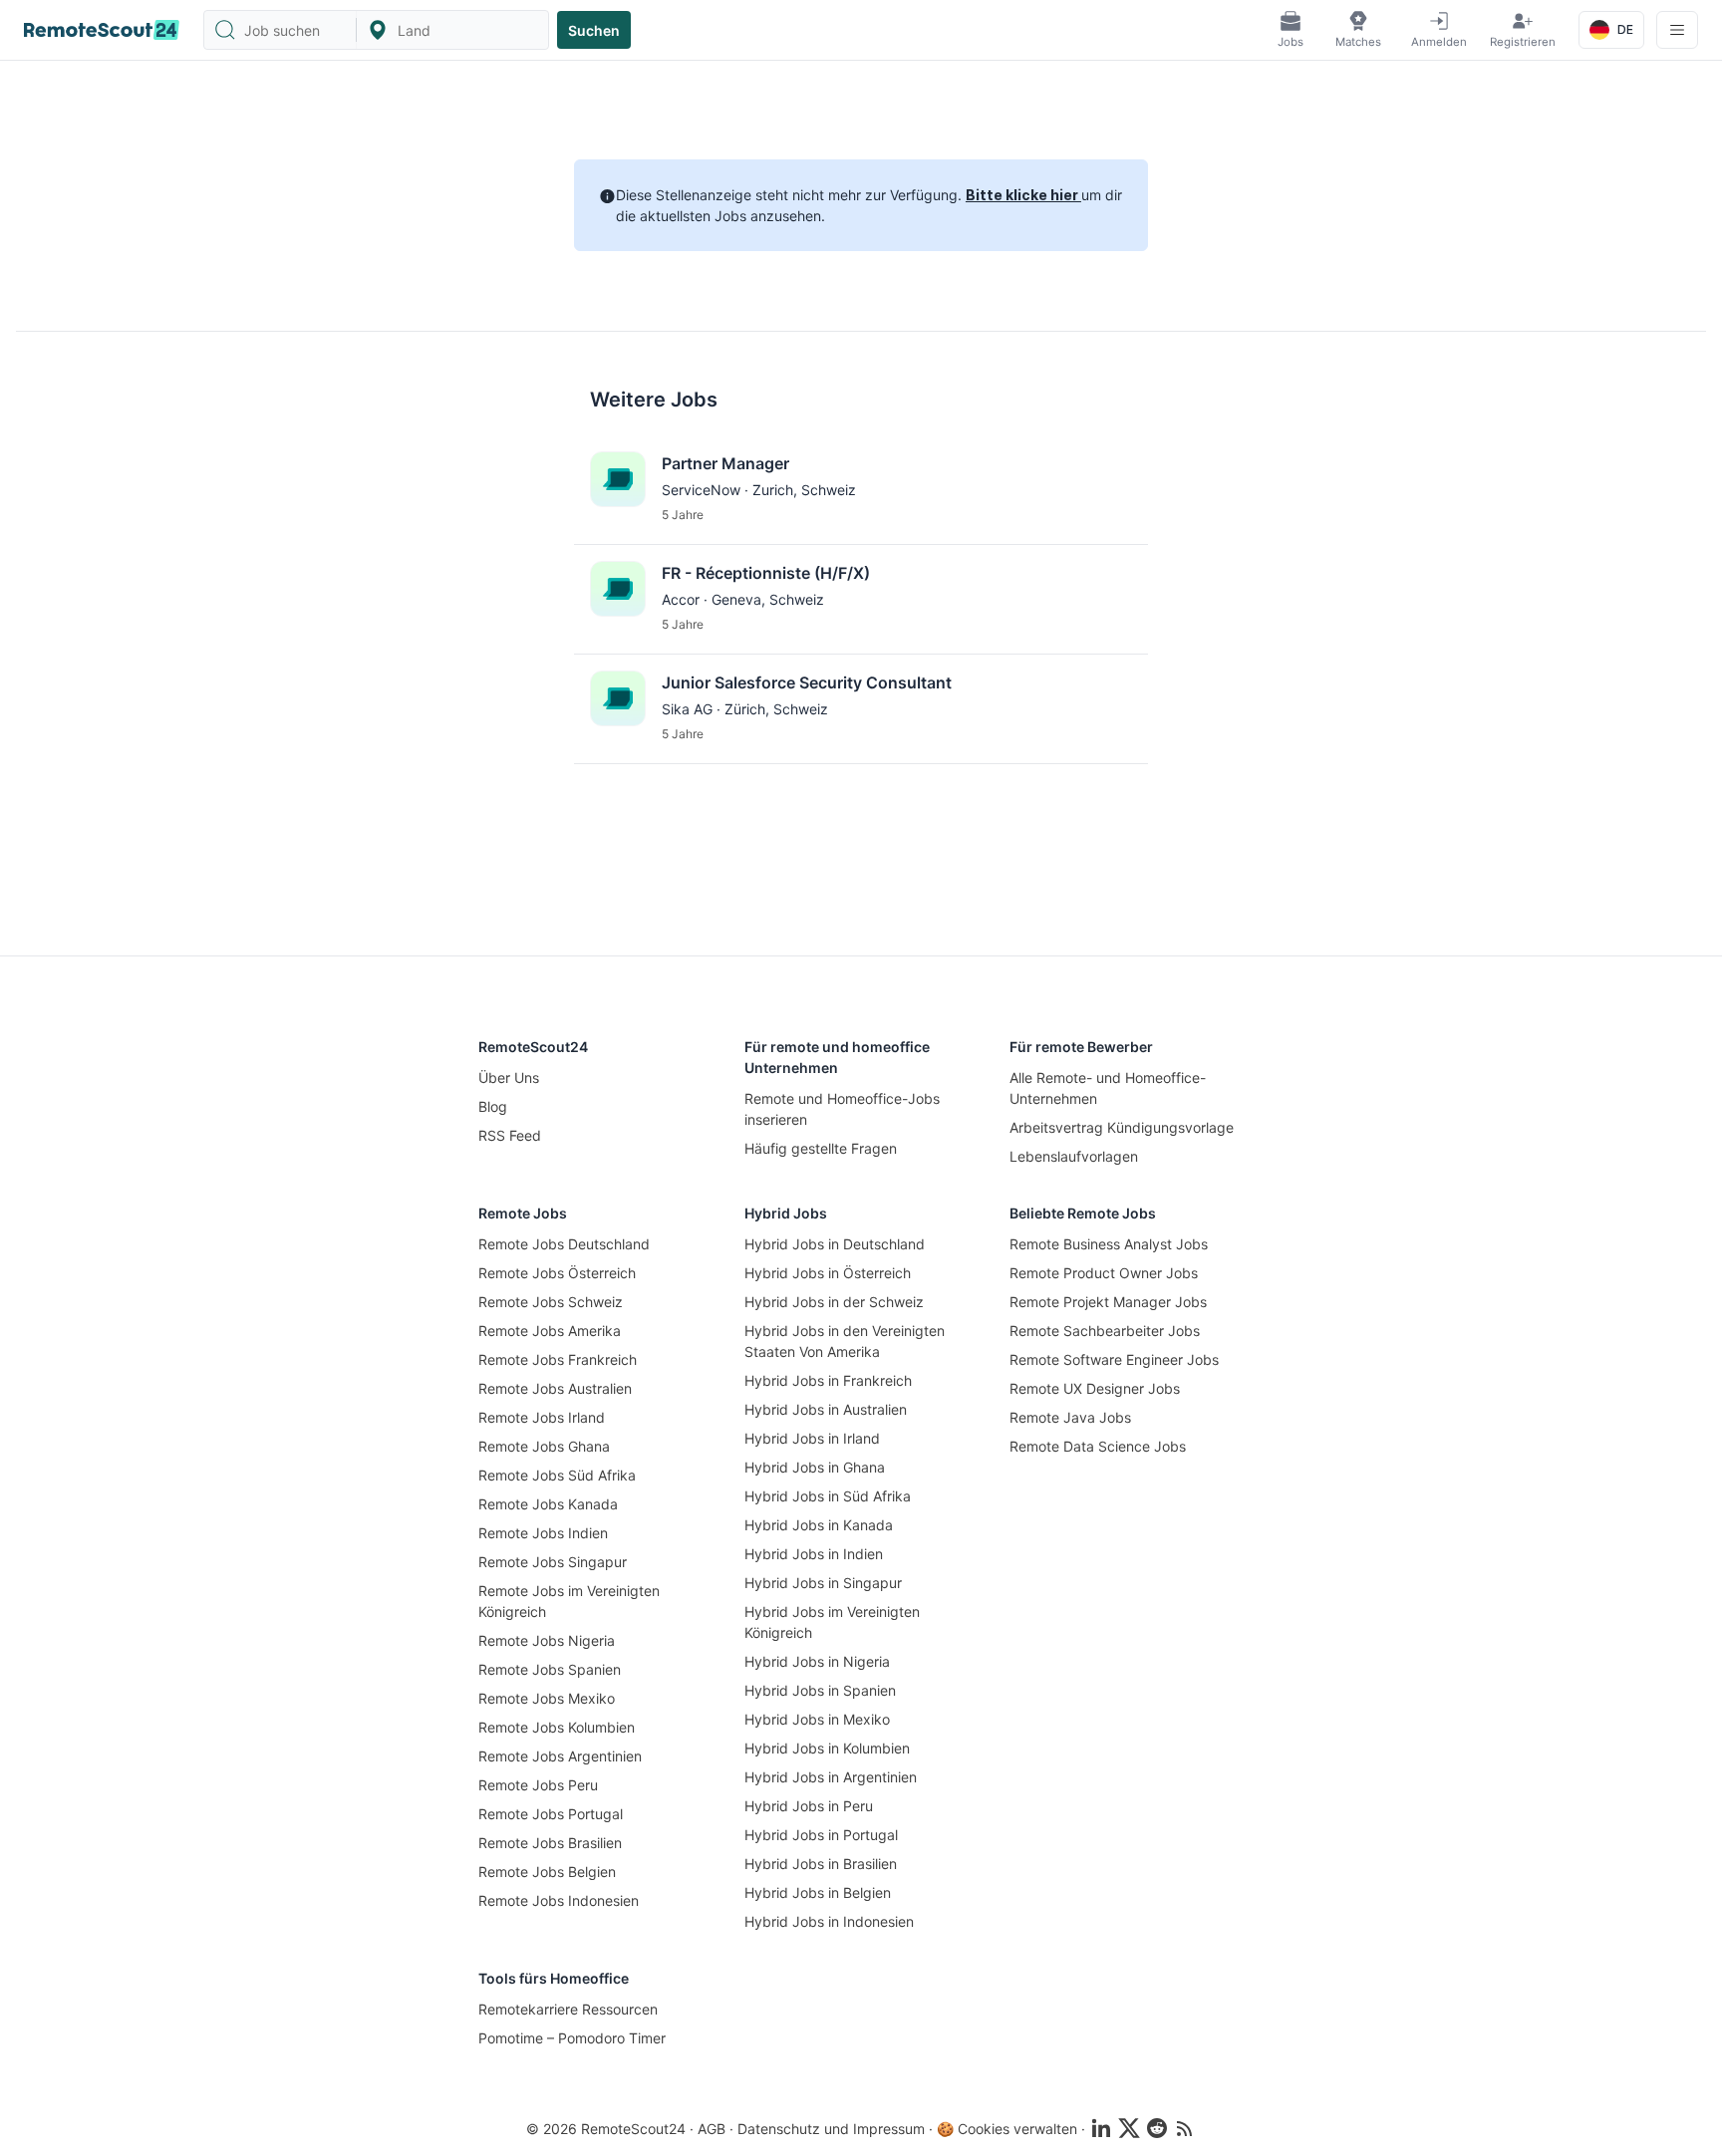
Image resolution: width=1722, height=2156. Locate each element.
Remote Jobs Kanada (548, 1504)
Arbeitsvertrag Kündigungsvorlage (1122, 1127)
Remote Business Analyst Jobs (1109, 1244)
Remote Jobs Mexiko (547, 1698)
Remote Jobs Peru (538, 1785)
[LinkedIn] (1101, 2128)
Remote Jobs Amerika (550, 1331)
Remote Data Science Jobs (1098, 1446)
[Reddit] (1157, 2128)
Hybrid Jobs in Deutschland (835, 1244)
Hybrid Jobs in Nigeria (817, 1661)
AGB (712, 2129)
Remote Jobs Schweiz (551, 1302)
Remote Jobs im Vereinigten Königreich (569, 1601)
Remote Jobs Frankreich (558, 1359)
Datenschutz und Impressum (831, 2129)
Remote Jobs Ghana (544, 1446)
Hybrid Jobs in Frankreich (828, 1380)
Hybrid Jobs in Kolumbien (827, 1748)
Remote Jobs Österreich (557, 1273)
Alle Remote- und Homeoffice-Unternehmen (1108, 1088)
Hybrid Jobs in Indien (814, 1554)
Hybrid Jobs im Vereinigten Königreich (832, 1622)
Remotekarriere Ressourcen (568, 2009)
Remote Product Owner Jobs (1104, 1273)
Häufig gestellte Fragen (821, 1148)
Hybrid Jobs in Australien (826, 1409)
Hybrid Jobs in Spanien (820, 1690)
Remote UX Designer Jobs (1095, 1388)
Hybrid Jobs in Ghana (815, 1467)
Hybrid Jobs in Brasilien (821, 1864)
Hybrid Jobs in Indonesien (829, 1921)
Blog (493, 1106)
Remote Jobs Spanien (550, 1669)
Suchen (594, 30)
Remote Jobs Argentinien (560, 1756)
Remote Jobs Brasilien (550, 1843)
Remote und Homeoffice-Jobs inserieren (842, 1109)
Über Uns (509, 1078)
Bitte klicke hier (1023, 195)
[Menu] (1677, 30)
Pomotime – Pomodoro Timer (572, 2038)
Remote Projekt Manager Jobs (1108, 1302)
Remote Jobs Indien (543, 1533)
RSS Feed (510, 1135)
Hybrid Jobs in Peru (809, 1806)
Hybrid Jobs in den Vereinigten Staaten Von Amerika (845, 1341)
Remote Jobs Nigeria (547, 1640)
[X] (1129, 2128)
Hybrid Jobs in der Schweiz (834, 1302)
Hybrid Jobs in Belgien (818, 1892)
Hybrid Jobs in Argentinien (831, 1777)
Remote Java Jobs (1070, 1417)
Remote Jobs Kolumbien (557, 1727)
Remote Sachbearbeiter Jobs (1105, 1331)
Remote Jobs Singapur (553, 1562)
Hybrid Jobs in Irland (812, 1438)
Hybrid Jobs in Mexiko (817, 1719)
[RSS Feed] (1185, 2128)
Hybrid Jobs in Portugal (821, 1835)
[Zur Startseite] (102, 30)
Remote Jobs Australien (555, 1388)
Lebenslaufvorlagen (1074, 1156)
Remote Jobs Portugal (551, 1814)
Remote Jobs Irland (542, 1417)
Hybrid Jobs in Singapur (823, 1583)
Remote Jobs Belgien (547, 1872)
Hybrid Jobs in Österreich (828, 1273)
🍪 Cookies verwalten (1007, 2129)
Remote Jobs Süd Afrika (557, 1475)
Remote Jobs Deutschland (564, 1244)
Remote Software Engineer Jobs (1114, 1359)
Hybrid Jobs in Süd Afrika (828, 1496)
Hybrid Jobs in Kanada (819, 1525)
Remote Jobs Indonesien (559, 1900)
